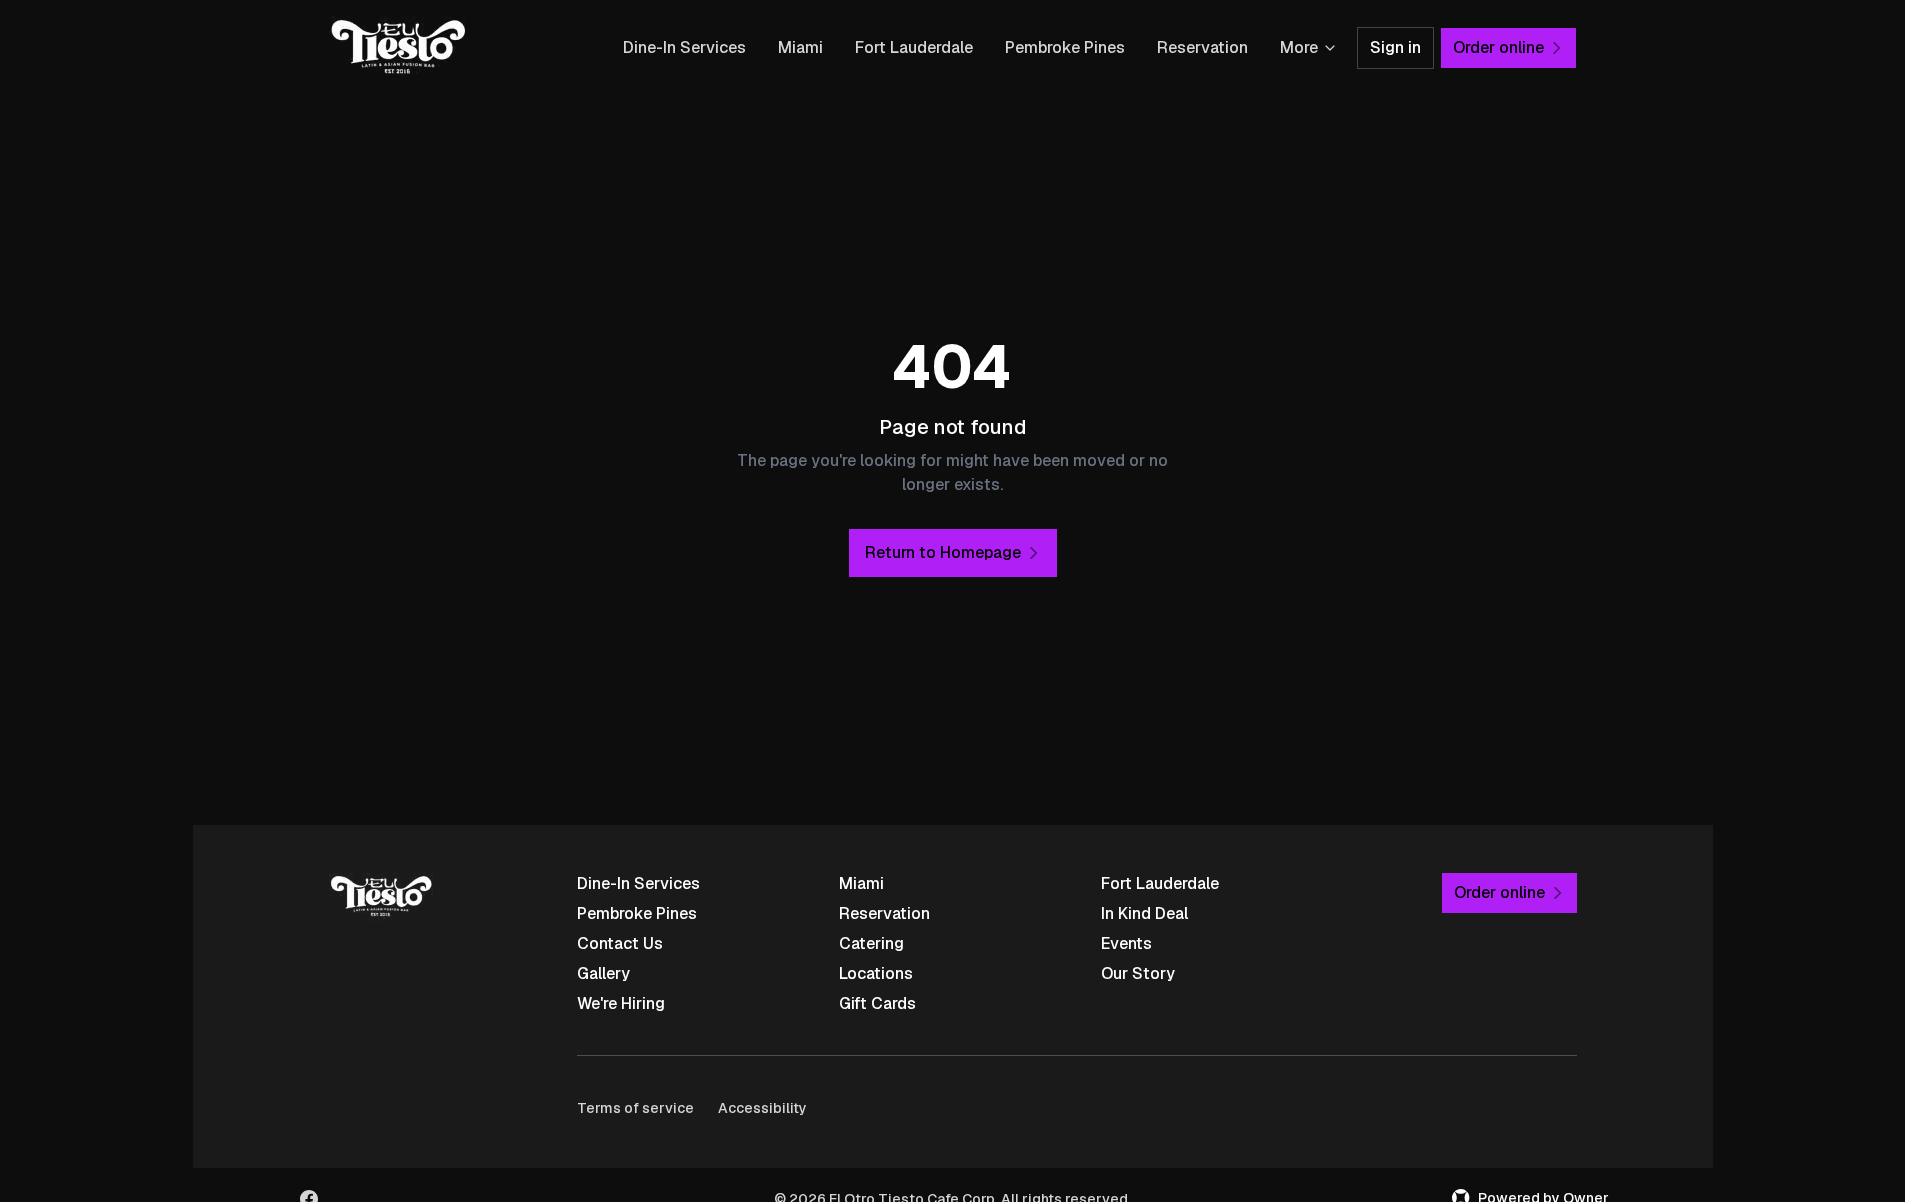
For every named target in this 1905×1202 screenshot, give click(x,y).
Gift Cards (877, 1003)
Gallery (603, 973)
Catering (871, 943)
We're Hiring (621, 1003)
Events (1126, 943)
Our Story (1138, 973)
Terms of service (635, 1108)
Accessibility (762, 1108)
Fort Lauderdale (914, 47)
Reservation (1202, 47)
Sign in (1395, 47)
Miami (800, 47)
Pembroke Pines (1065, 47)
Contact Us (620, 943)
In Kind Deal (1144, 913)
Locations (876, 973)
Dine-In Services (684, 47)
